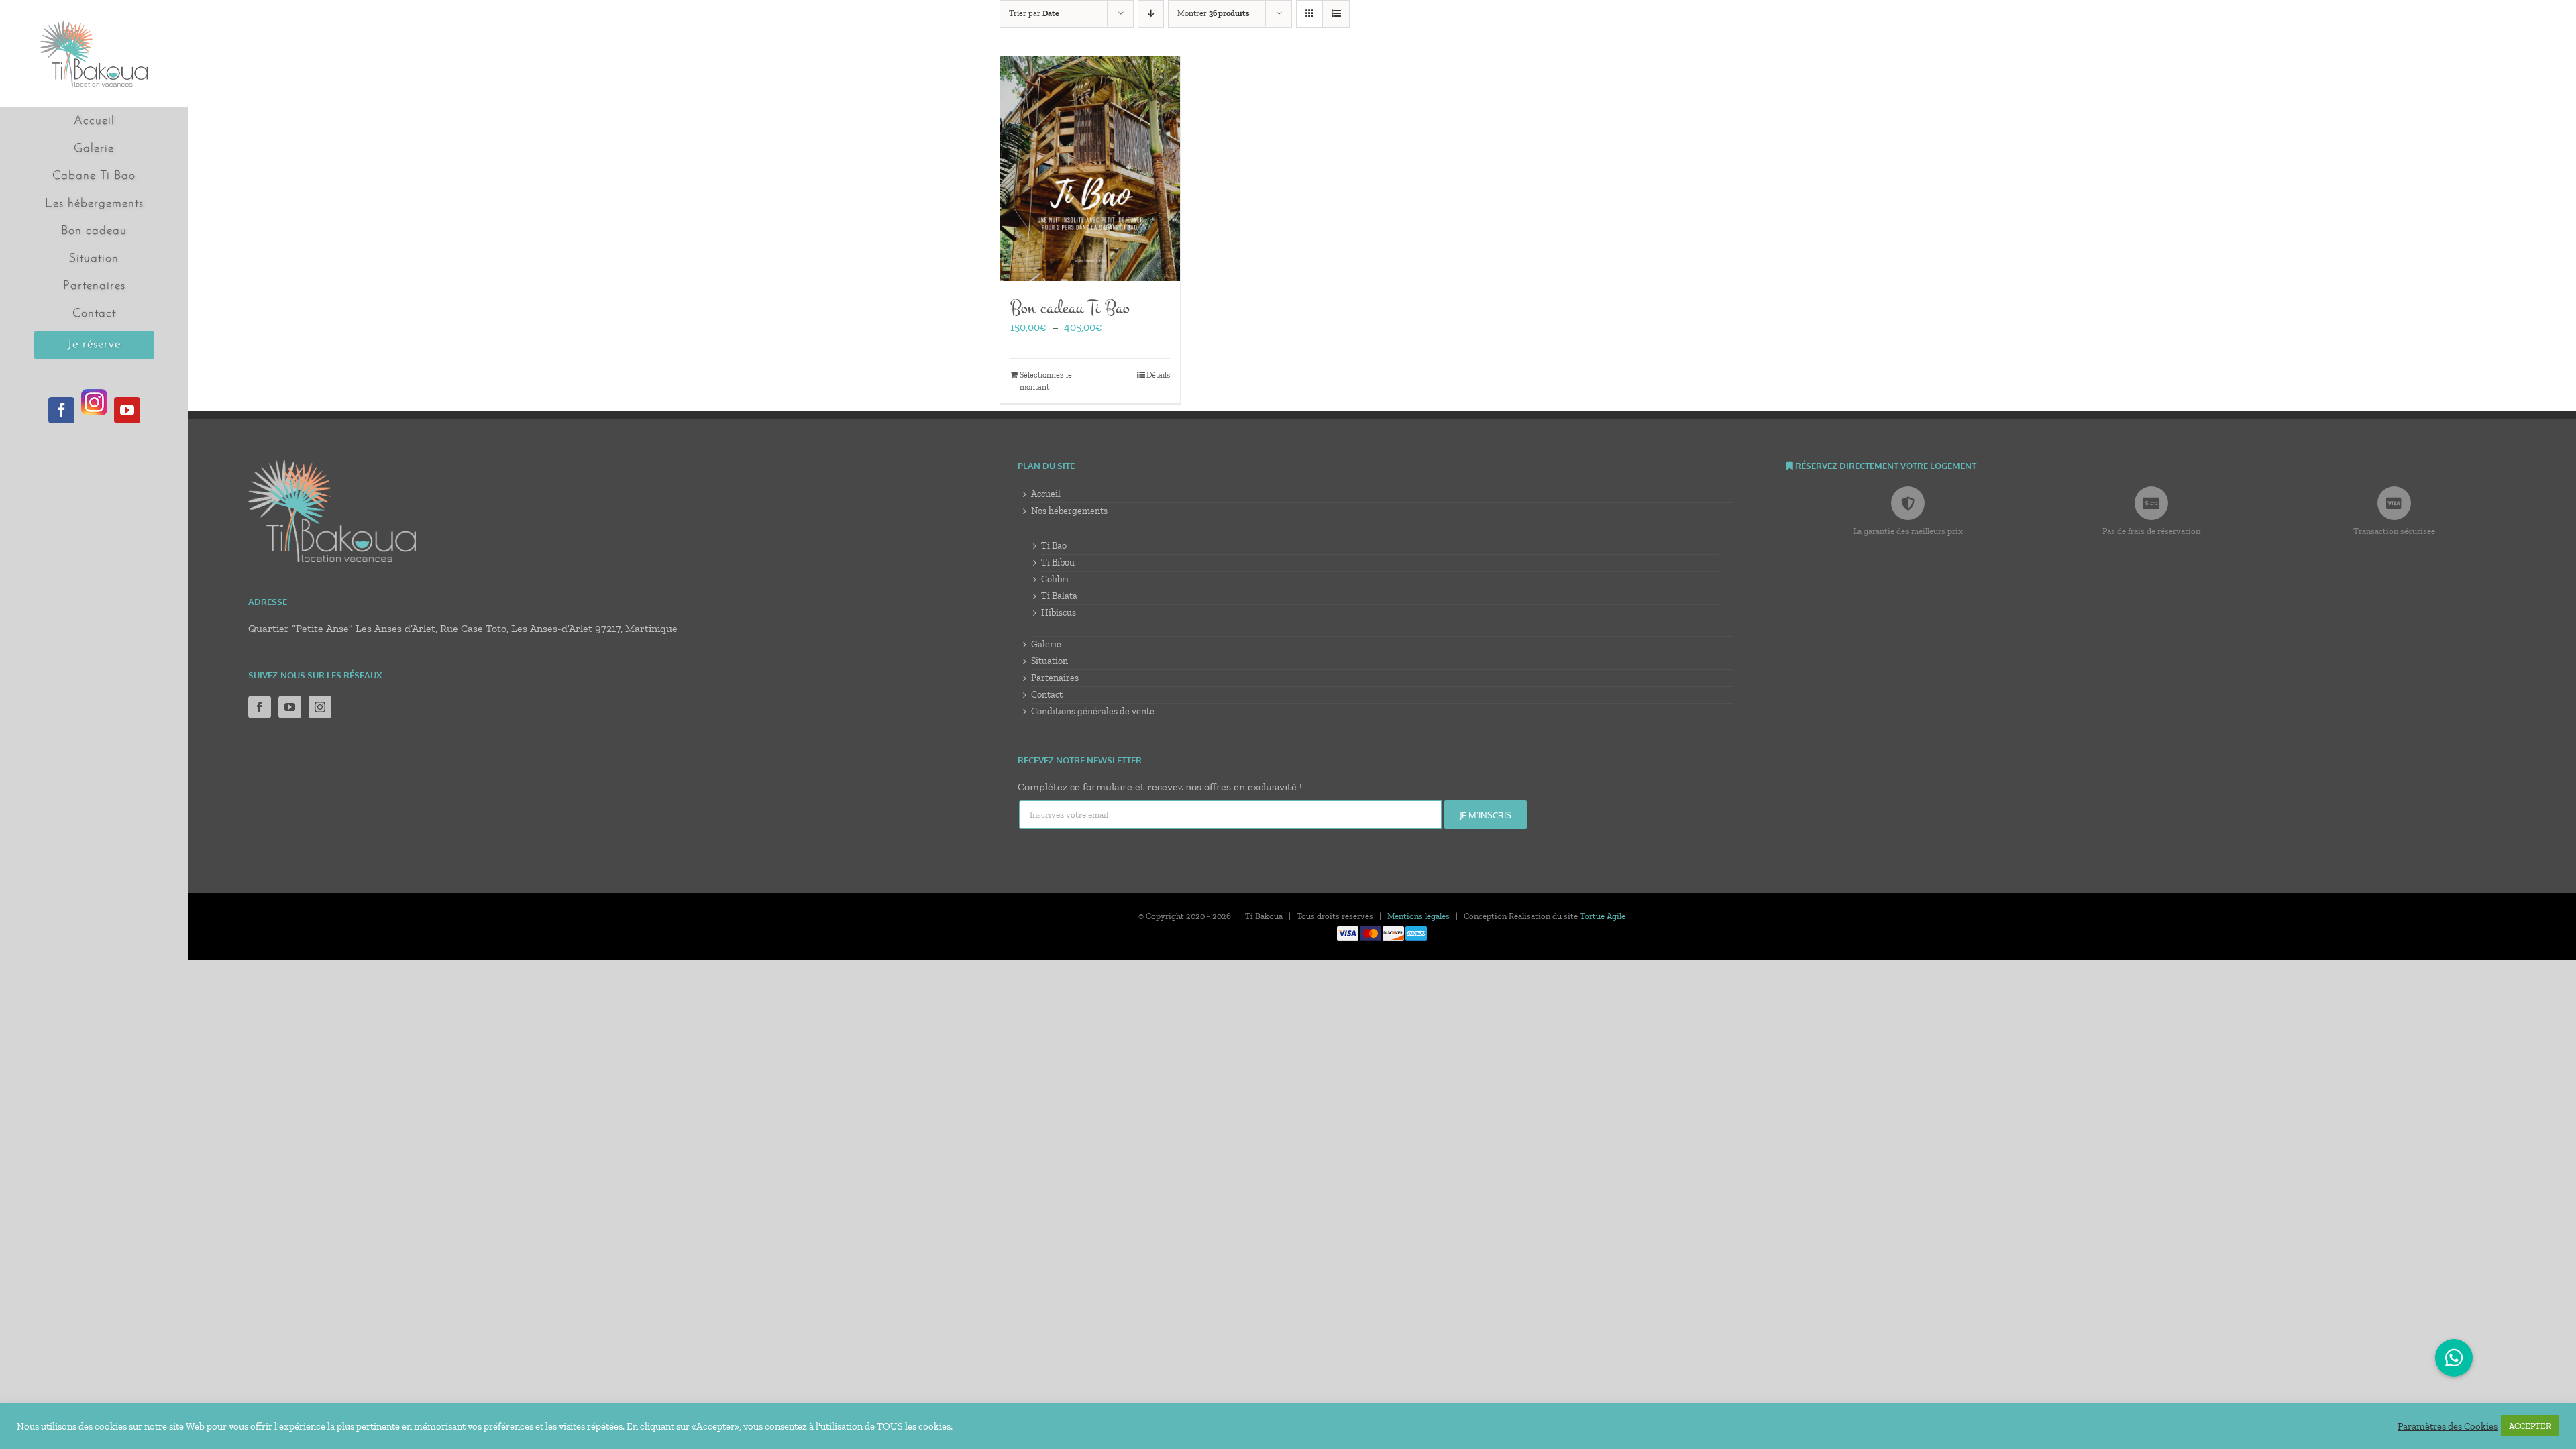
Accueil (1046, 494)
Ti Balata (1059, 596)
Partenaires (1055, 678)
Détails (1158, 375)
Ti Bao (1054, 546)
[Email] (1230, 815)
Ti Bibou (1058, 562)
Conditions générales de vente (1093, 711)
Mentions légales (1418, 916)
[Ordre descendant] (1151, 14)
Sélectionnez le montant (1046, 381)
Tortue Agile (1603, 916)
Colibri (1055, 579)
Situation (1050, 661)
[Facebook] (260, 707)
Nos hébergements (1069, 511)
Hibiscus (1059, 613)
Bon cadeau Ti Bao (1070, 308)
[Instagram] (320, 707)
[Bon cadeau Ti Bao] (1090, 169)
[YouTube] (290, 707)
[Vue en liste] (1336, 14)
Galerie (1046, 644)
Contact (1047, 695)
